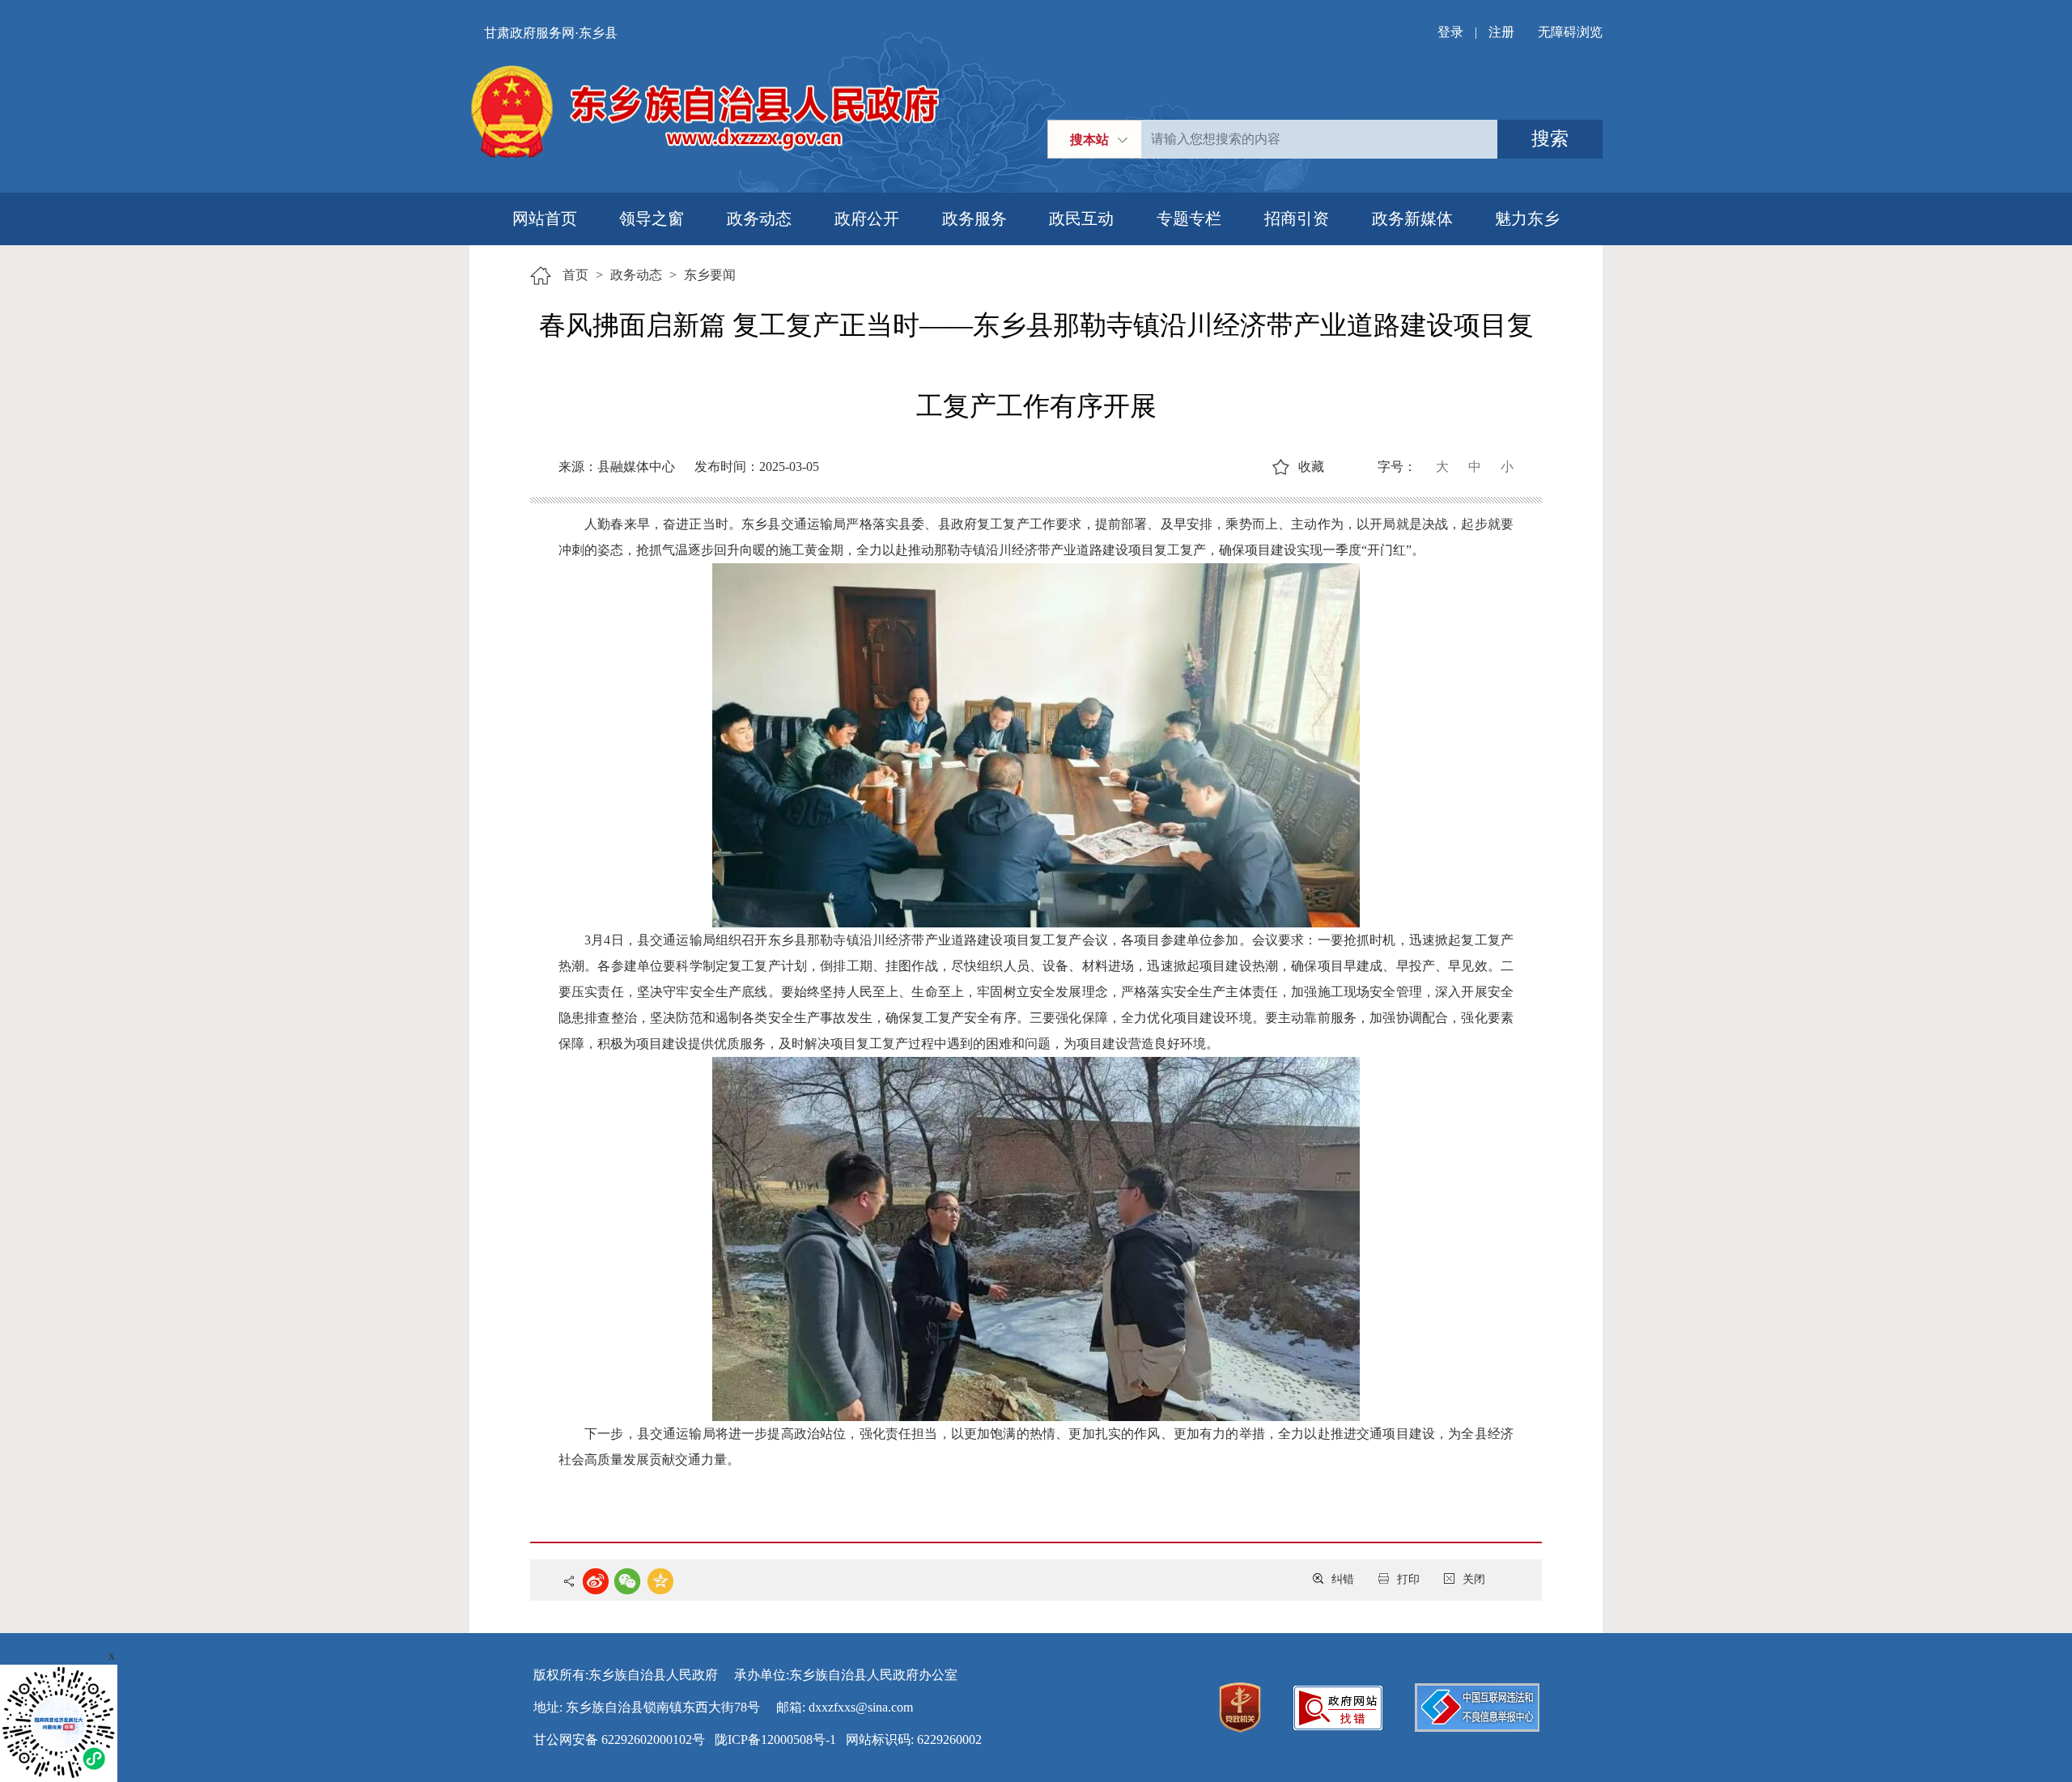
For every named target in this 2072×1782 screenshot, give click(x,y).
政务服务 (974, 219)
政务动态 (759, 219)
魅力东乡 (1527, 219)
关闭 (1474, 1579)
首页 (575, 275)
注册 (1501, 32)
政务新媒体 (1412, 219)
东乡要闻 (710, 275)
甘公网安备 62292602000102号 (619, 1740)
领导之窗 (652, 219)
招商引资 (1297, 219)
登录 (1450, 32)
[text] (1319, 139)
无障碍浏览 (1570, 32)
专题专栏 (1189, 219)
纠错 (1343, 1579)
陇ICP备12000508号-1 (775, 1740)
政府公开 (867, 219)
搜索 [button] (1550, 139)
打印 (1408, 1579)
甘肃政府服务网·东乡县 (551, 33)
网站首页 (545, 219)
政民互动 (1081, 219)
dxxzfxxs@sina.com (861, 1707)
